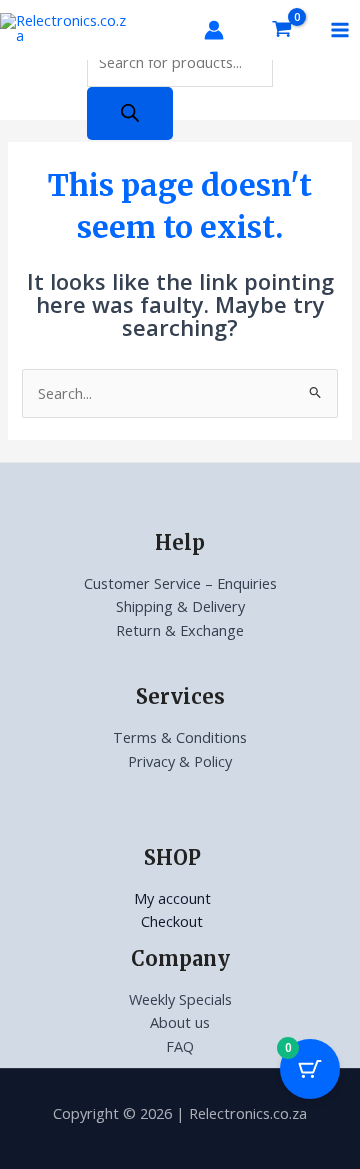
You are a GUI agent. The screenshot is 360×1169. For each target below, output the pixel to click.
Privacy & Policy (180, 761)
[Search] (130, 114)
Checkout (172, 921)
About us (180, 1022)
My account (172, 898)
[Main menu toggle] (340, 30)
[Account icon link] (214, 30)
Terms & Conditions (180, 737)
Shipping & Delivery (180, 606)
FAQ (180, 1046)
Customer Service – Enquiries (180, 583)
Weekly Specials (180, 999)
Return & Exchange (180, 630)
